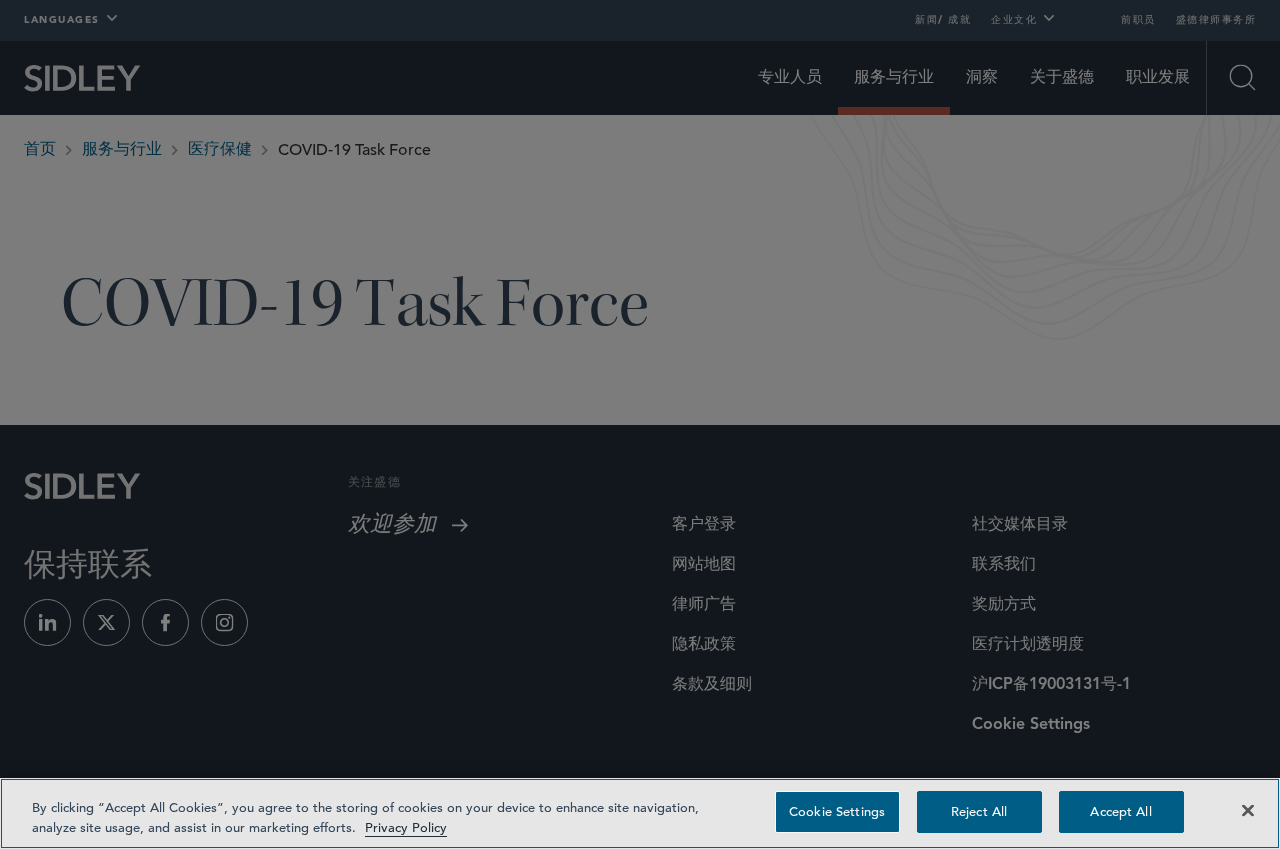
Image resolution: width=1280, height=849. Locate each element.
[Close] (1248, 810)
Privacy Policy (406, 827)
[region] (640, 813)
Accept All (1120, 811)
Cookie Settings (837, 811)
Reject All (979, 811)
